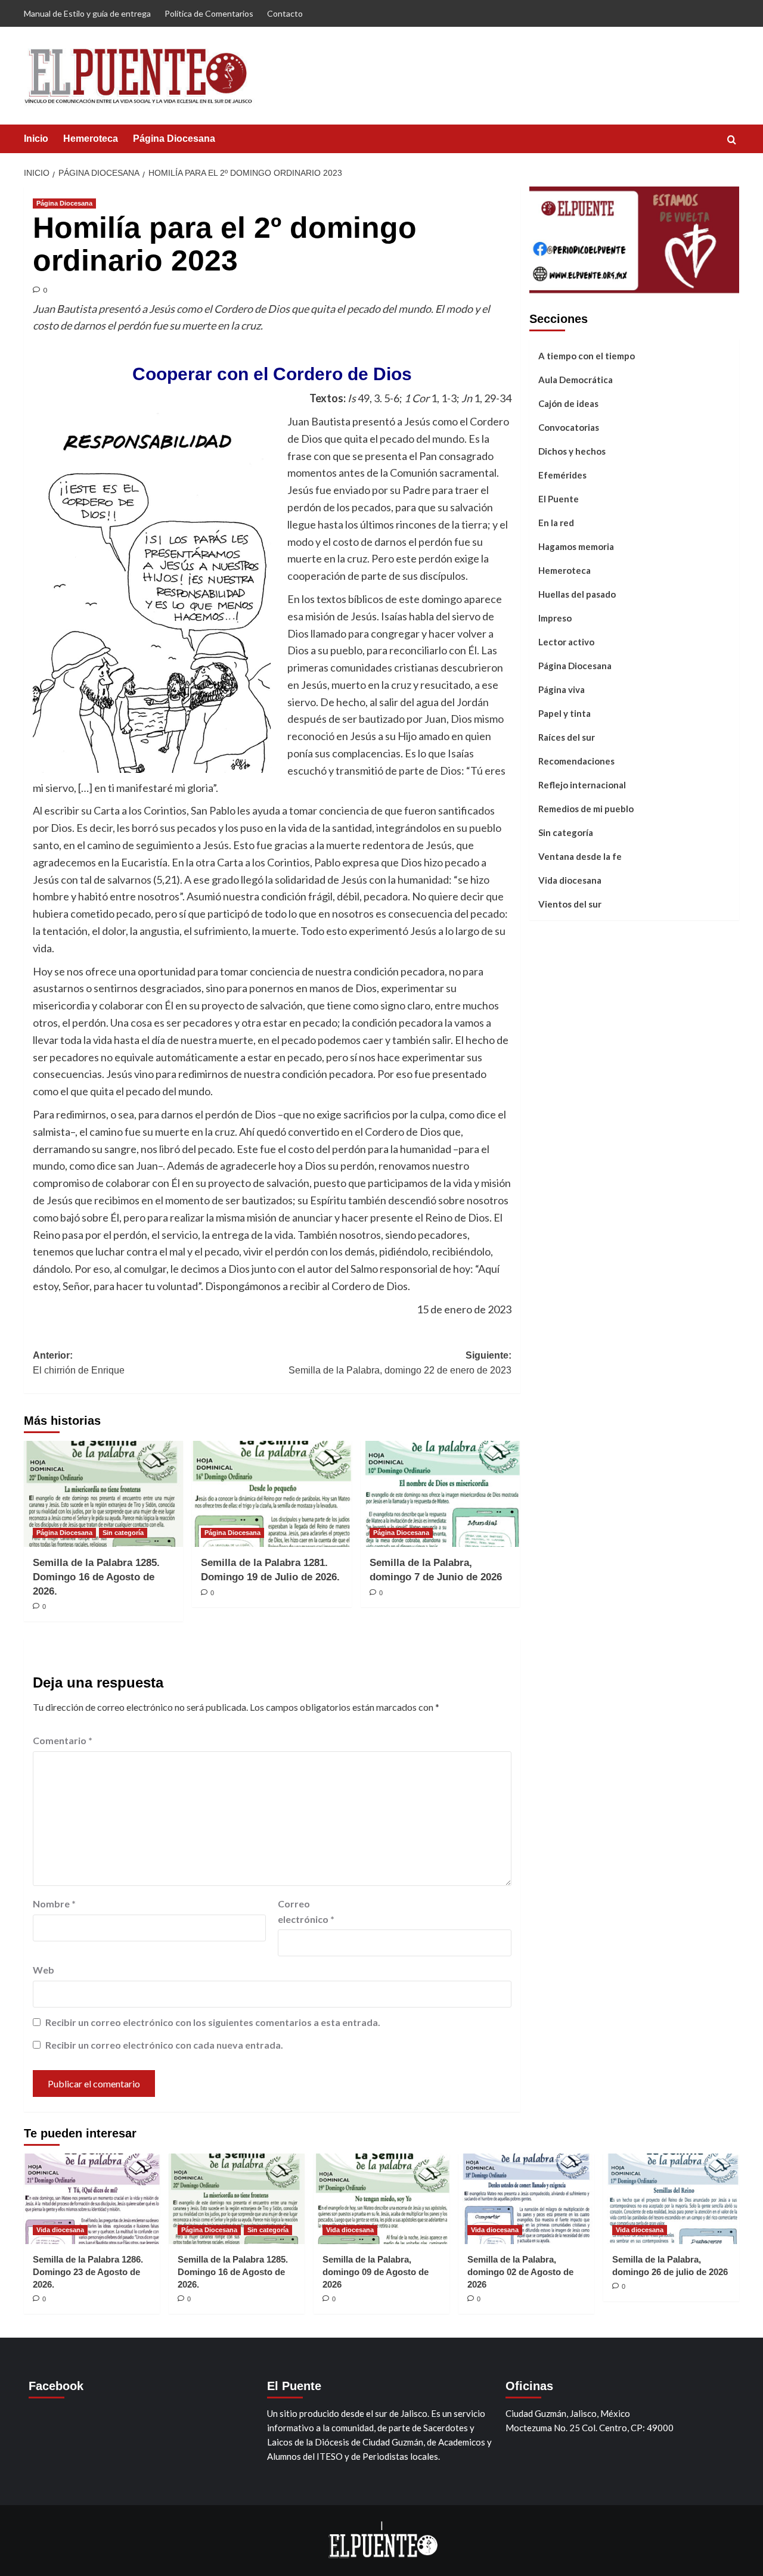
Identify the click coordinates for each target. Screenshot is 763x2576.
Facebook (56, 2386)
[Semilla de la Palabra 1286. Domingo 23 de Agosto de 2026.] (92, 2199)
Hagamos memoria (576, 546)
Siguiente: (400, 1363)
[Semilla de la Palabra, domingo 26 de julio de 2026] (671, 2199)
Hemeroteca (91, 139)
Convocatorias (569, 427)
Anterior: (79, 1363)
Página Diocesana (174, 139)
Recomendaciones (576, 760)
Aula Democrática (576, 379)
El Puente (559, 498)
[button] (732, 140)
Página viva (562, 689)
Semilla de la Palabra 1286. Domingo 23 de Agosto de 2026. (88, 2272)
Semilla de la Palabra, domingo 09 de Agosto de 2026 (376, 2272)
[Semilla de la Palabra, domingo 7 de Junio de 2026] (440, 1494)
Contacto (285, 13)
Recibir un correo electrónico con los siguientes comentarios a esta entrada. (213, 2022)
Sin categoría (123, 1533)
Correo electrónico (306, 1911)
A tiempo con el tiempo (587, 355)
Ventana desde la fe (580, 856)
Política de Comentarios (209, 13)
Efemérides (562, 474)
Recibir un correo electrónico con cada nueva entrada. (164, 2045)
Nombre (54, 1904)
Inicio (36, 139)
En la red (556, 522)
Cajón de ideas (568, 403)
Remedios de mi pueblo (586, 808)
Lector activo (566, 641)
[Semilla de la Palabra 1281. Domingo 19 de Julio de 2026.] (272, 1494)
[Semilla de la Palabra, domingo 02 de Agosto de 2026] (526, 2199)
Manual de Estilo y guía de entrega (87, 13)
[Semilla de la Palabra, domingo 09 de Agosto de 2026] (381, 2199)
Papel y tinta (565, 713)
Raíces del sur (567, 737)
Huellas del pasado (577, 593)
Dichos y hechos (572, 450)
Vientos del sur (570, 903)
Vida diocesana (570, 880)
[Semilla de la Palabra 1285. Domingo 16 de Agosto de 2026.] (103, 1494)
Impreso (555, 617)
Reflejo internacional (582, 784)
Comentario (63, 1740)
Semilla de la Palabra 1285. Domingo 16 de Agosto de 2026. (96, 1577)
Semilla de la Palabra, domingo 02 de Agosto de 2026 (520, 2272)
